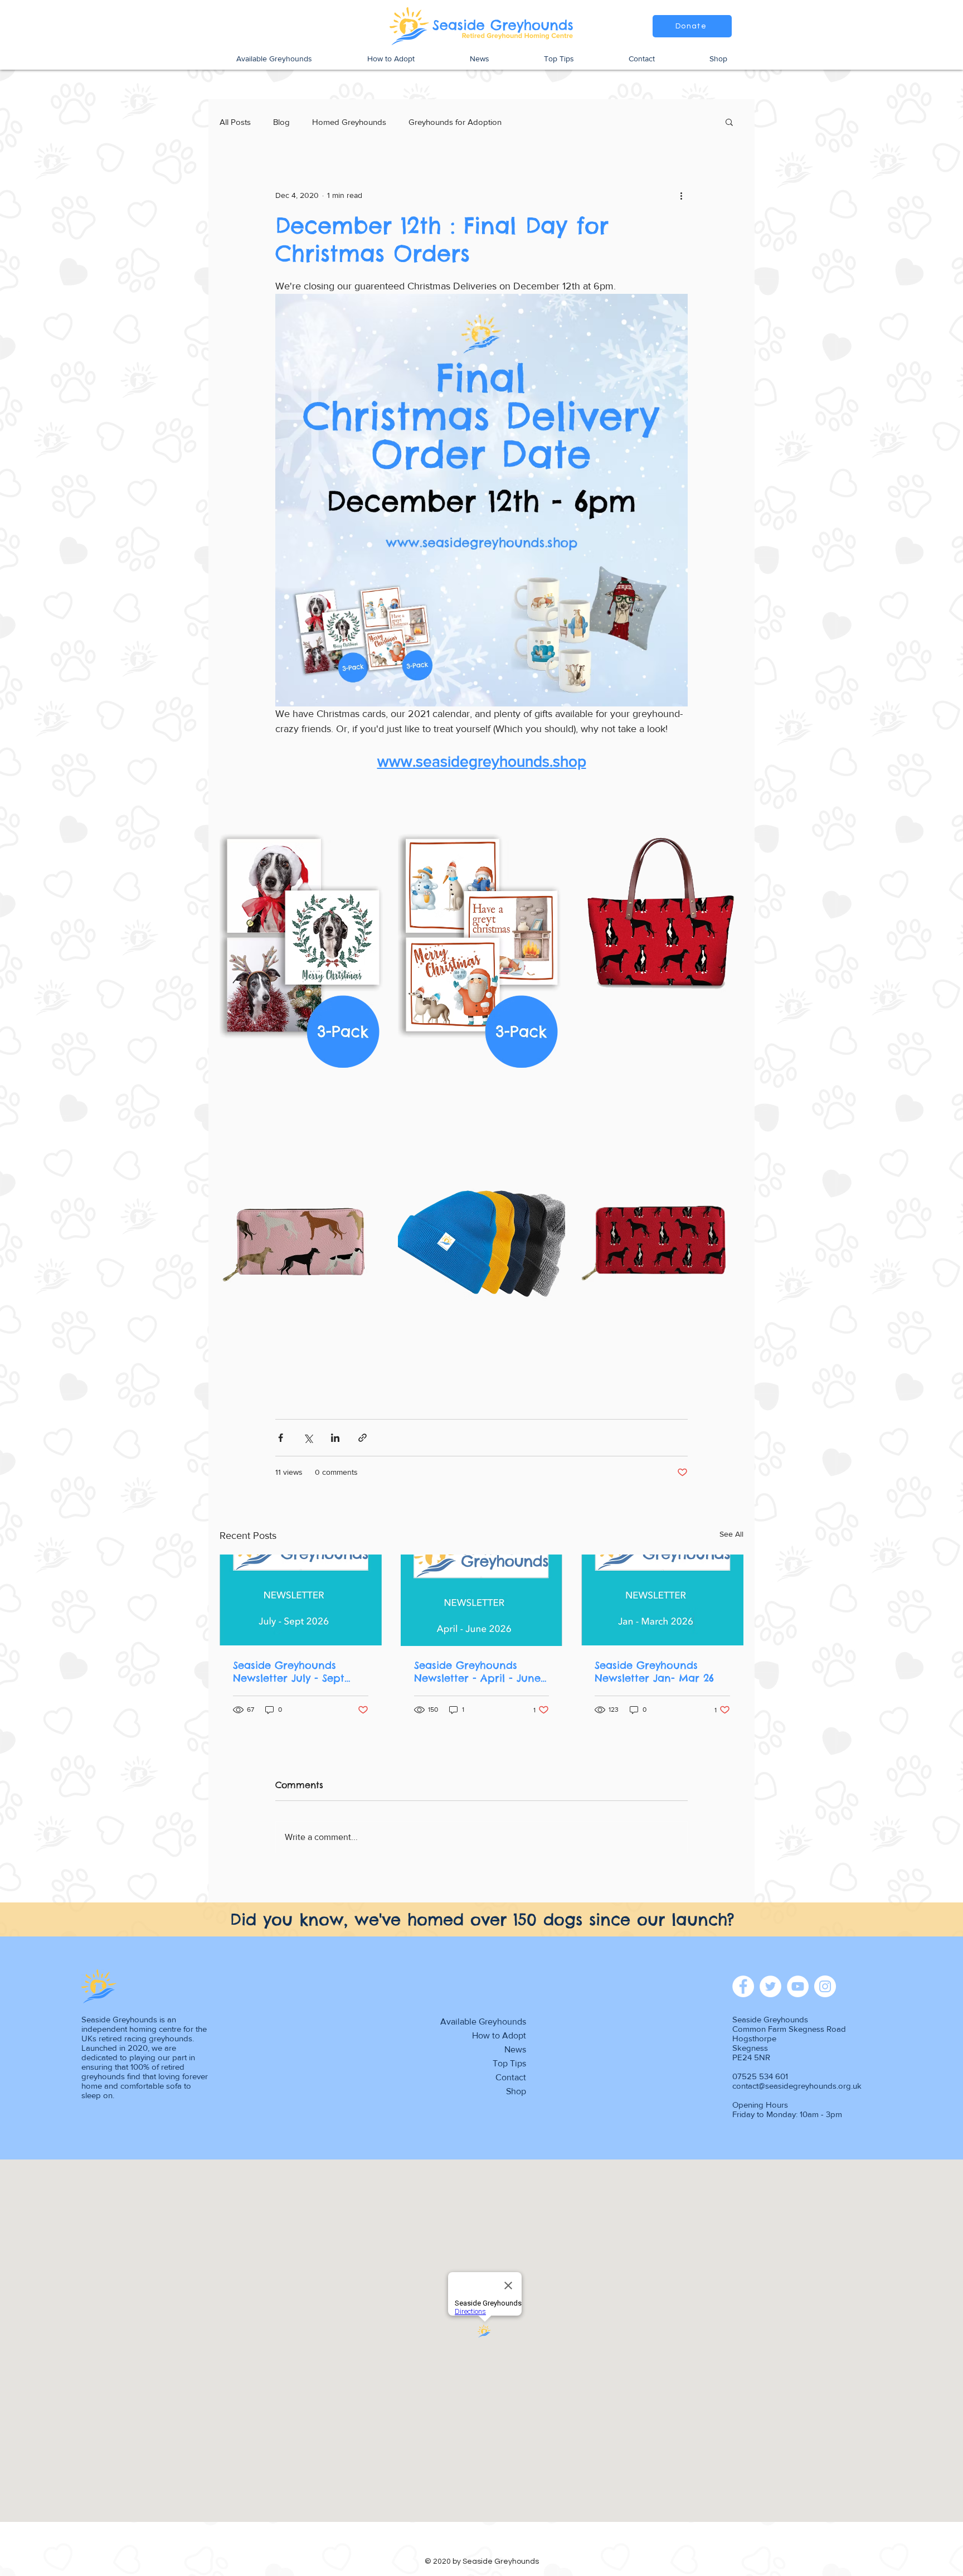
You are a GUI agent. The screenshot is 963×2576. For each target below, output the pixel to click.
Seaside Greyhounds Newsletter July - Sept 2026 (289, 1672)
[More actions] (681, 195)
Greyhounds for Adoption (455, 122)
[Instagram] (825, 1986)
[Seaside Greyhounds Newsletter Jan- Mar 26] (662, 1600)
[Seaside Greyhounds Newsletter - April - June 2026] (482, 1600)
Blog (281, 122)
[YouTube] (798, 1986)
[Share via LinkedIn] (335, 1438)
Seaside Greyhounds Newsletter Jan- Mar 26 (654, 1672)
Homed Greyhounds (349, 122)
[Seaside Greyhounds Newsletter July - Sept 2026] (301, 1600)
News (515, 2049)
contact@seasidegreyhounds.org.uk (797, 2086)
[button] (729, 122)
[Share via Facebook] (281, 1438)
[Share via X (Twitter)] (308, 1438)
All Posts (235, 122)
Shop (516, 2091)
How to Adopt (499, 2035)
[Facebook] (743, 1986)
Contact (511, 2077)
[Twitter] (770, 1986)
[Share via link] (363, 1438)
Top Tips (509, 2063)
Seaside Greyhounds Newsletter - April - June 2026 (477, 1672)
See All (731, 1534)
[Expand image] (303, 935)
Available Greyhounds (483, 2021)
